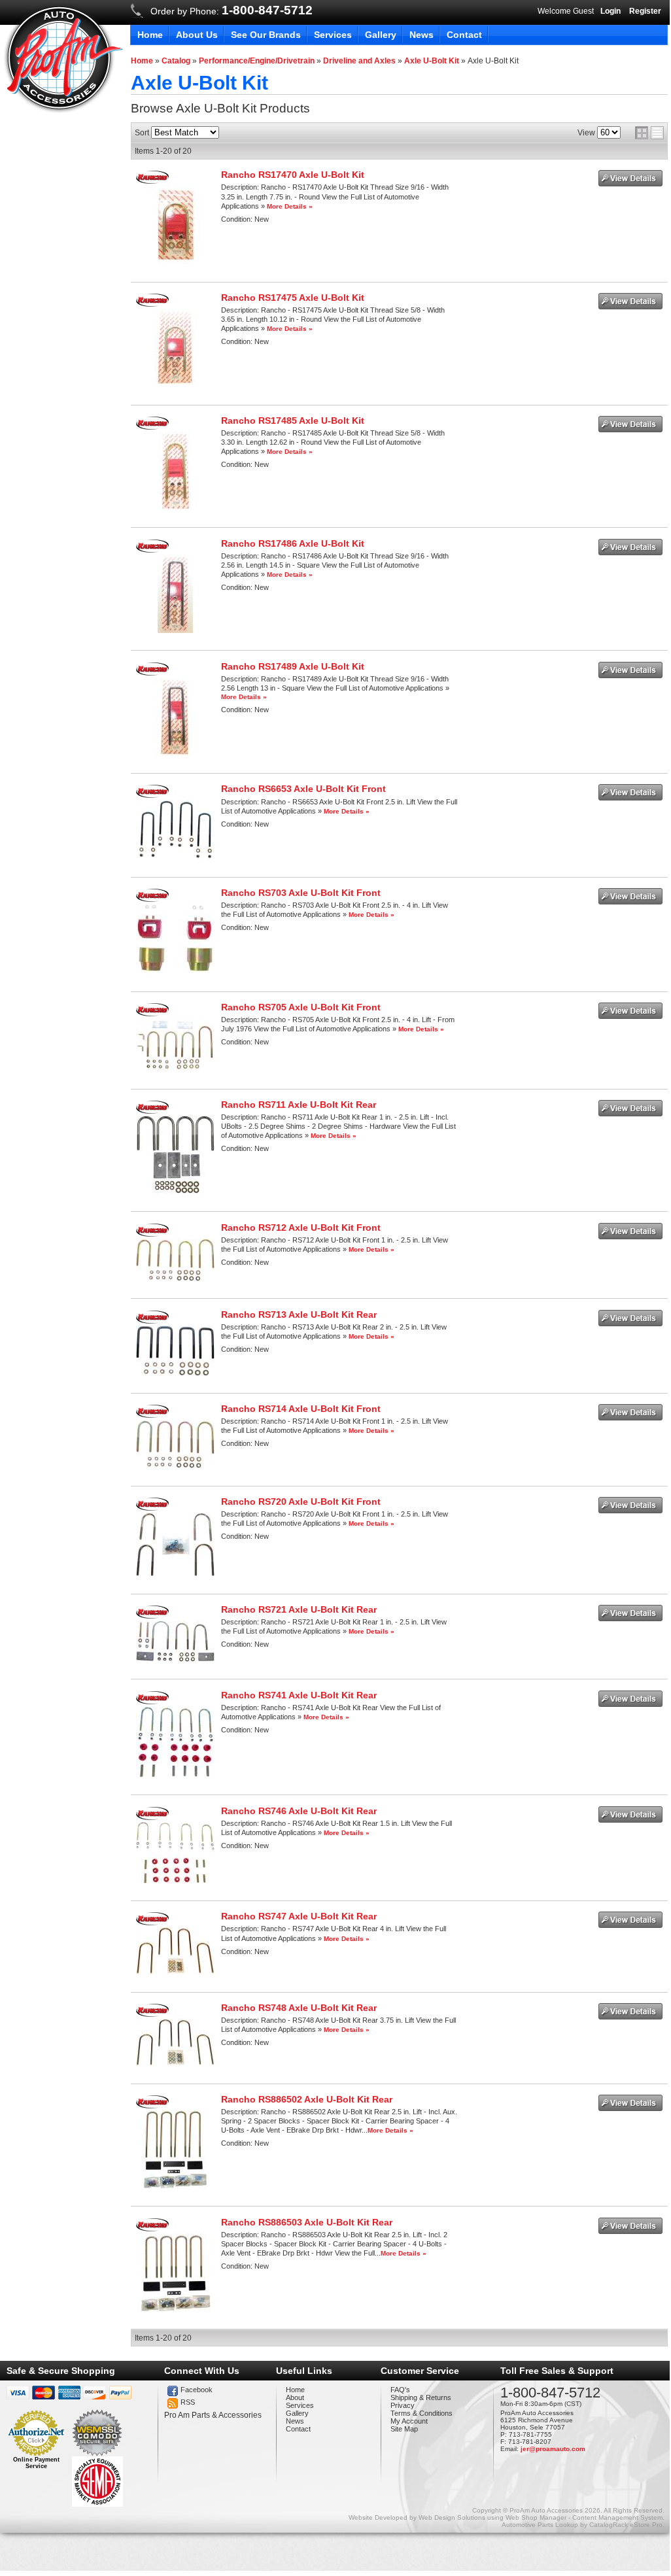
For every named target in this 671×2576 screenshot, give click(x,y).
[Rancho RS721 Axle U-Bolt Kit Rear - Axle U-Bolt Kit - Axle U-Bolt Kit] (175, 1659)
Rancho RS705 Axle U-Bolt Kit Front (301, 1007)
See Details (630, 178)
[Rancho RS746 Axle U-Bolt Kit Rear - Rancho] (152, 1817)
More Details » (290, 206)
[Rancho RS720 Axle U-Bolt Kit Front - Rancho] (152, 1508)
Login (611, 11)
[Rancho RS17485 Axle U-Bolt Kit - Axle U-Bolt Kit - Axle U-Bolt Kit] (176, 507)
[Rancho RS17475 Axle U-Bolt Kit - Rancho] (152, 304)
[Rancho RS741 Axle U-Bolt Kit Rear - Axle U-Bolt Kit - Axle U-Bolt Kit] (175, 1775)
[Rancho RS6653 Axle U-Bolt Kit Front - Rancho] (152, 795)
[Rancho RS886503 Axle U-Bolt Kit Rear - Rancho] (152, 2229)
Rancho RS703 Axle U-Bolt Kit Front (301, 893)
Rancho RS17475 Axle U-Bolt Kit (293, 298)
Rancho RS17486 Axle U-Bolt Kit (293, 543)
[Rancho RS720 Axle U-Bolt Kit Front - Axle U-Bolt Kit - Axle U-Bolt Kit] (175, 1573)
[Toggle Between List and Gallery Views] (649, 133)
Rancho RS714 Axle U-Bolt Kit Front (301, 1409)
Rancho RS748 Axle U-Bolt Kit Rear (299, 2008)
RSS (188, 2402)
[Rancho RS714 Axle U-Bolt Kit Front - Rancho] (152, 1415)
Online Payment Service (36, 2463)
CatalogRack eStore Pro (626, 2525)
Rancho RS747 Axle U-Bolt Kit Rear (299, 1916)
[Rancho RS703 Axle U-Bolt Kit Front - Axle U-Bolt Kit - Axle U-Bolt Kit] (175, 971)
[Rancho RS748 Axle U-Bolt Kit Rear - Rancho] (152, 2014)
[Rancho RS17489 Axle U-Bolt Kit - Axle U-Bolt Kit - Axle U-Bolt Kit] (175, 753)
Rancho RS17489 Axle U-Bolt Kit (293, 666)
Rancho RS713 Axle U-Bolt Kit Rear (299, 1314)
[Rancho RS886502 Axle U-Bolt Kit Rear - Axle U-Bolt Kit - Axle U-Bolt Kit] (175, 2186)
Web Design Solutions (452, 2517)
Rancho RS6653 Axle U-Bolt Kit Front (303, 789)
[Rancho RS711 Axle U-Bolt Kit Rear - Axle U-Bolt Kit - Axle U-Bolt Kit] (176, 1192)
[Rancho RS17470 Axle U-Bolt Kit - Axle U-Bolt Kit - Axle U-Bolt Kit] (176, 262)
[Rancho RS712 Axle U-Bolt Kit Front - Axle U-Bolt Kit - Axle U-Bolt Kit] (175, 1279)
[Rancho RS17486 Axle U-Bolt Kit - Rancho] (152, 550)
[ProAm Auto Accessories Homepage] (63, 58)
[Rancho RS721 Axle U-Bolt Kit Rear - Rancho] (152, 1616)
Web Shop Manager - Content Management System (584, 2517)
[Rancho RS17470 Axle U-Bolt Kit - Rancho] (152, 181)
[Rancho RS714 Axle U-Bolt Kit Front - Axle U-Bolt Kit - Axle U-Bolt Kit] (175, 1466)
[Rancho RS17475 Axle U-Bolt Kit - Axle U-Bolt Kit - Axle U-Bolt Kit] (175, 385)
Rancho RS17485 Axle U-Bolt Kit (293, 421)
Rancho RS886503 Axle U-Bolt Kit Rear (307, 2222)
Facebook (197, 2390)
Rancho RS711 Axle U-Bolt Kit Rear (299, 1105)
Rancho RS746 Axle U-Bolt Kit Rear (299, 1811)
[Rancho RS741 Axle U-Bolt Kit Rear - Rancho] (152, 1702)
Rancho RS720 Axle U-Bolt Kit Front (301, 1502)
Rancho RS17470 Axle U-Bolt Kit (293, 175)
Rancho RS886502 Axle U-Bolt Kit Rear (307, 2099)
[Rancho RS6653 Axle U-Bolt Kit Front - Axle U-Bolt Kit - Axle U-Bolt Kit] (175, 857)
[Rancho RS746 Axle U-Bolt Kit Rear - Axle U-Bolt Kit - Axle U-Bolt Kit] (175, 1881)
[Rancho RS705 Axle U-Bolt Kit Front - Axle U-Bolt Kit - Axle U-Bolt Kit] (175, 1069)
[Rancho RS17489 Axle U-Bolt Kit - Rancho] (152, 673)
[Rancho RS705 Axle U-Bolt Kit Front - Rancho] (152, 1014)
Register (645, 11)
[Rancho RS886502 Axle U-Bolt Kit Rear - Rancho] (152, 2106)
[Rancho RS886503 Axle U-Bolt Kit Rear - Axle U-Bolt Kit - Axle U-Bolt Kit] (176, 2309)
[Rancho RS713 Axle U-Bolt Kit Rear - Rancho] (152, 1321)
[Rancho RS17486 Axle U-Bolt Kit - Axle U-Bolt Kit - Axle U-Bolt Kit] (175, 630)
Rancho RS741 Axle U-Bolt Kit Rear (299, 1695)
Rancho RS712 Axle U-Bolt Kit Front (301, 1228)
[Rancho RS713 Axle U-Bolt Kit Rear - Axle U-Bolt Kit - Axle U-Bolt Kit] (175, 1373)
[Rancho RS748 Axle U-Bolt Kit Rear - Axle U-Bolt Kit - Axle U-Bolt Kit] (175, 2063)
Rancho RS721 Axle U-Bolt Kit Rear (299, 1609)
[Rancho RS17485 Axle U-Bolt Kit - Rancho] (152, 427)
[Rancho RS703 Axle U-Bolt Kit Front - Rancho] (152, 899)
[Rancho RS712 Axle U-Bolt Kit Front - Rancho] (152, 1234)
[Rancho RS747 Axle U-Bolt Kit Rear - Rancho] (152, 1923)
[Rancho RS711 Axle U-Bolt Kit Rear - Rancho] (152, 1111)
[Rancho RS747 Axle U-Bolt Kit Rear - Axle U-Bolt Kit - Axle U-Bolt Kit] (175, 1972)
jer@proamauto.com (553, 2449)
